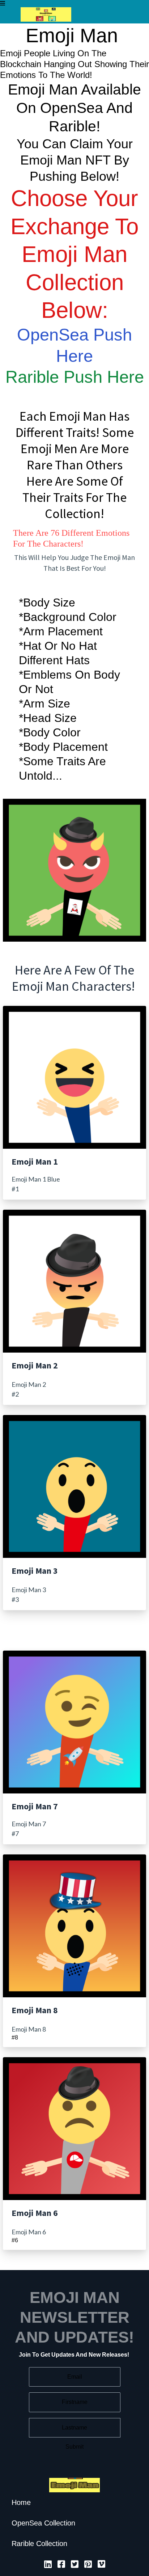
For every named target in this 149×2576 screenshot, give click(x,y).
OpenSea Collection (43, 2523)
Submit (74, 2447)
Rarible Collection (39, 2544)
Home (21, 2502)
